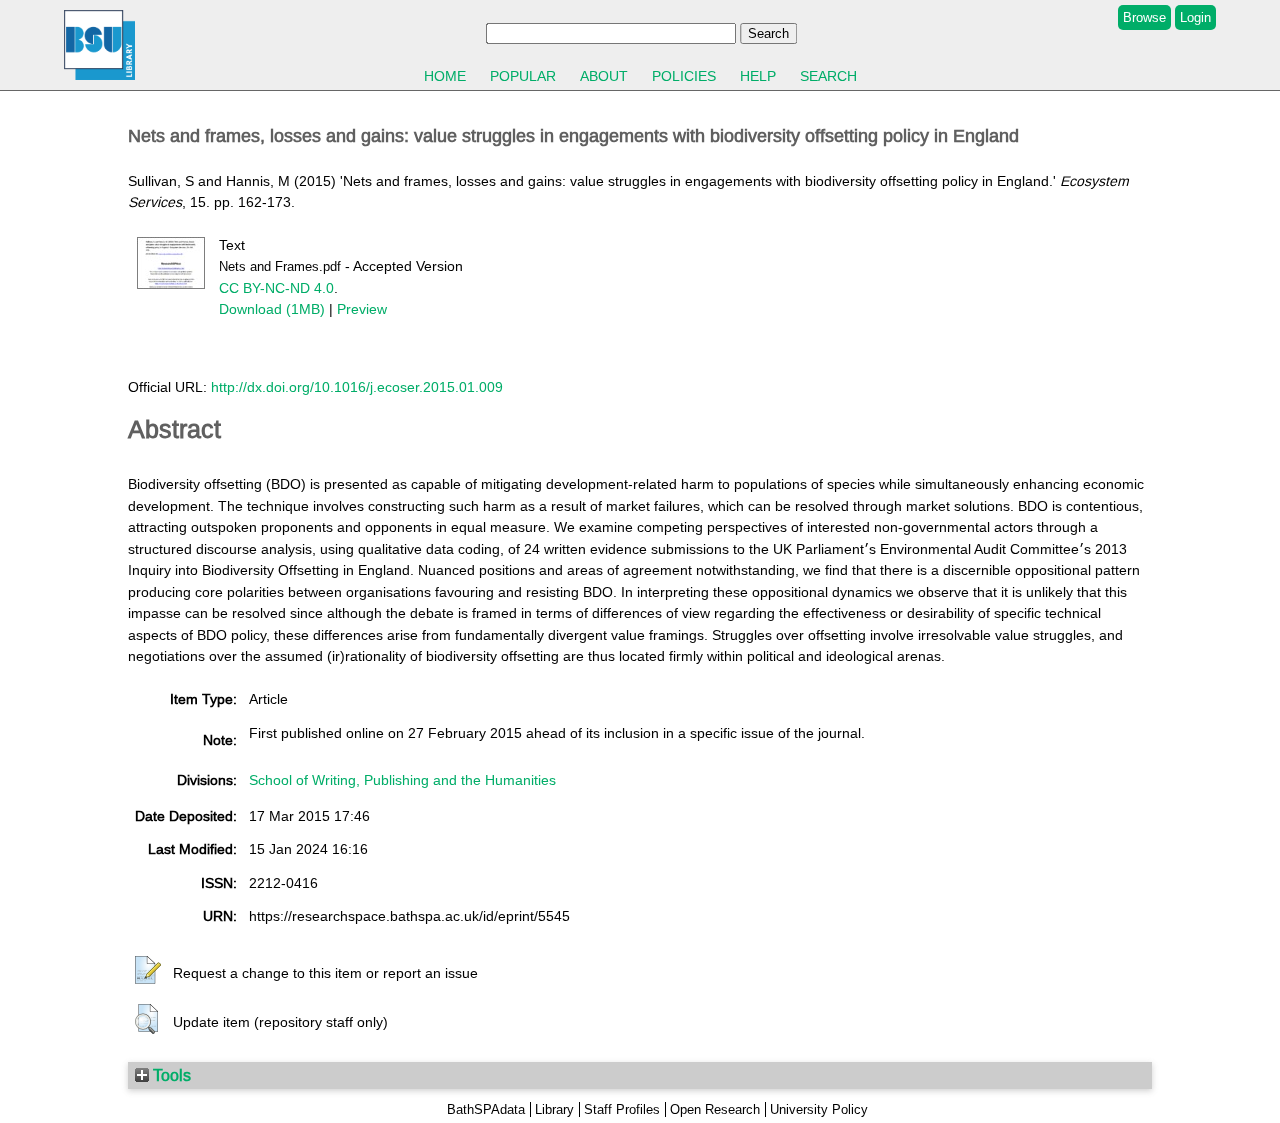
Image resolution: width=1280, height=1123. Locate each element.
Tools (170, 1075)
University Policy (819, 1109)
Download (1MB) (272, 309)
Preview (362, 309)
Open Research (715, 1109)
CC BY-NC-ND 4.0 (276, 288)
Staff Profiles (622, 1109)
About (604, 76)
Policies (684, 76)
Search (828, 76)
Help (758, 76)
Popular (523, 76)
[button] (148, 971)
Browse (1144, 17)
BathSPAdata (486, 1109)
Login (1195, 17)
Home (445, 76)
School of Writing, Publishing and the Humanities (402, 780)
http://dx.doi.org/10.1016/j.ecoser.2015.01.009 (357, 387)
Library (554, 1109)
